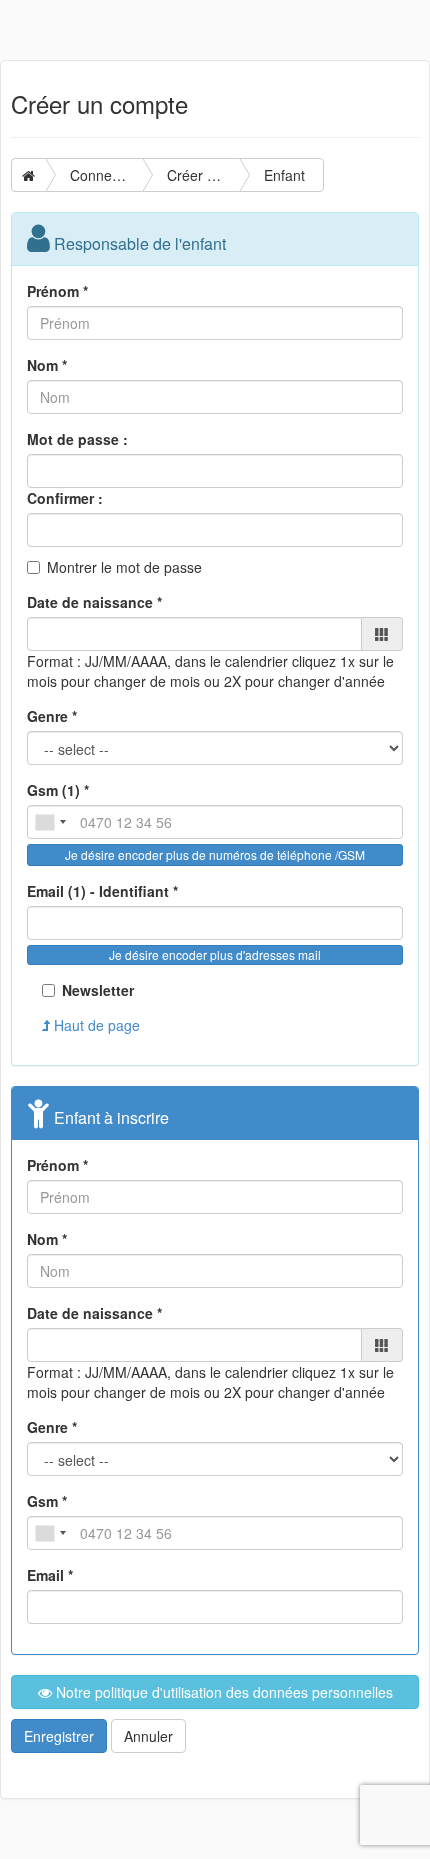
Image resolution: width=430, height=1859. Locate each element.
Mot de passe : (77, 439)
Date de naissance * (94, 602)
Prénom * (57, 291)
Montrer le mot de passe (124, 567)
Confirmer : (65, 498)
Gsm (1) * (58, 790)
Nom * (47, 365)
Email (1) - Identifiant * (102, 891)
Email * (50, 1575)
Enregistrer (59, 1736)
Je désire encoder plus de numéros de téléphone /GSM (215, 854)
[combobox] (50, 822)
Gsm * (47, 1501)
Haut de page (95, 1025)
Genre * (52, 716)
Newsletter (98, 990)
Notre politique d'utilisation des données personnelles (222, 1692)
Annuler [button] (148, 1736)
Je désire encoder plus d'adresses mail (215, 954)
